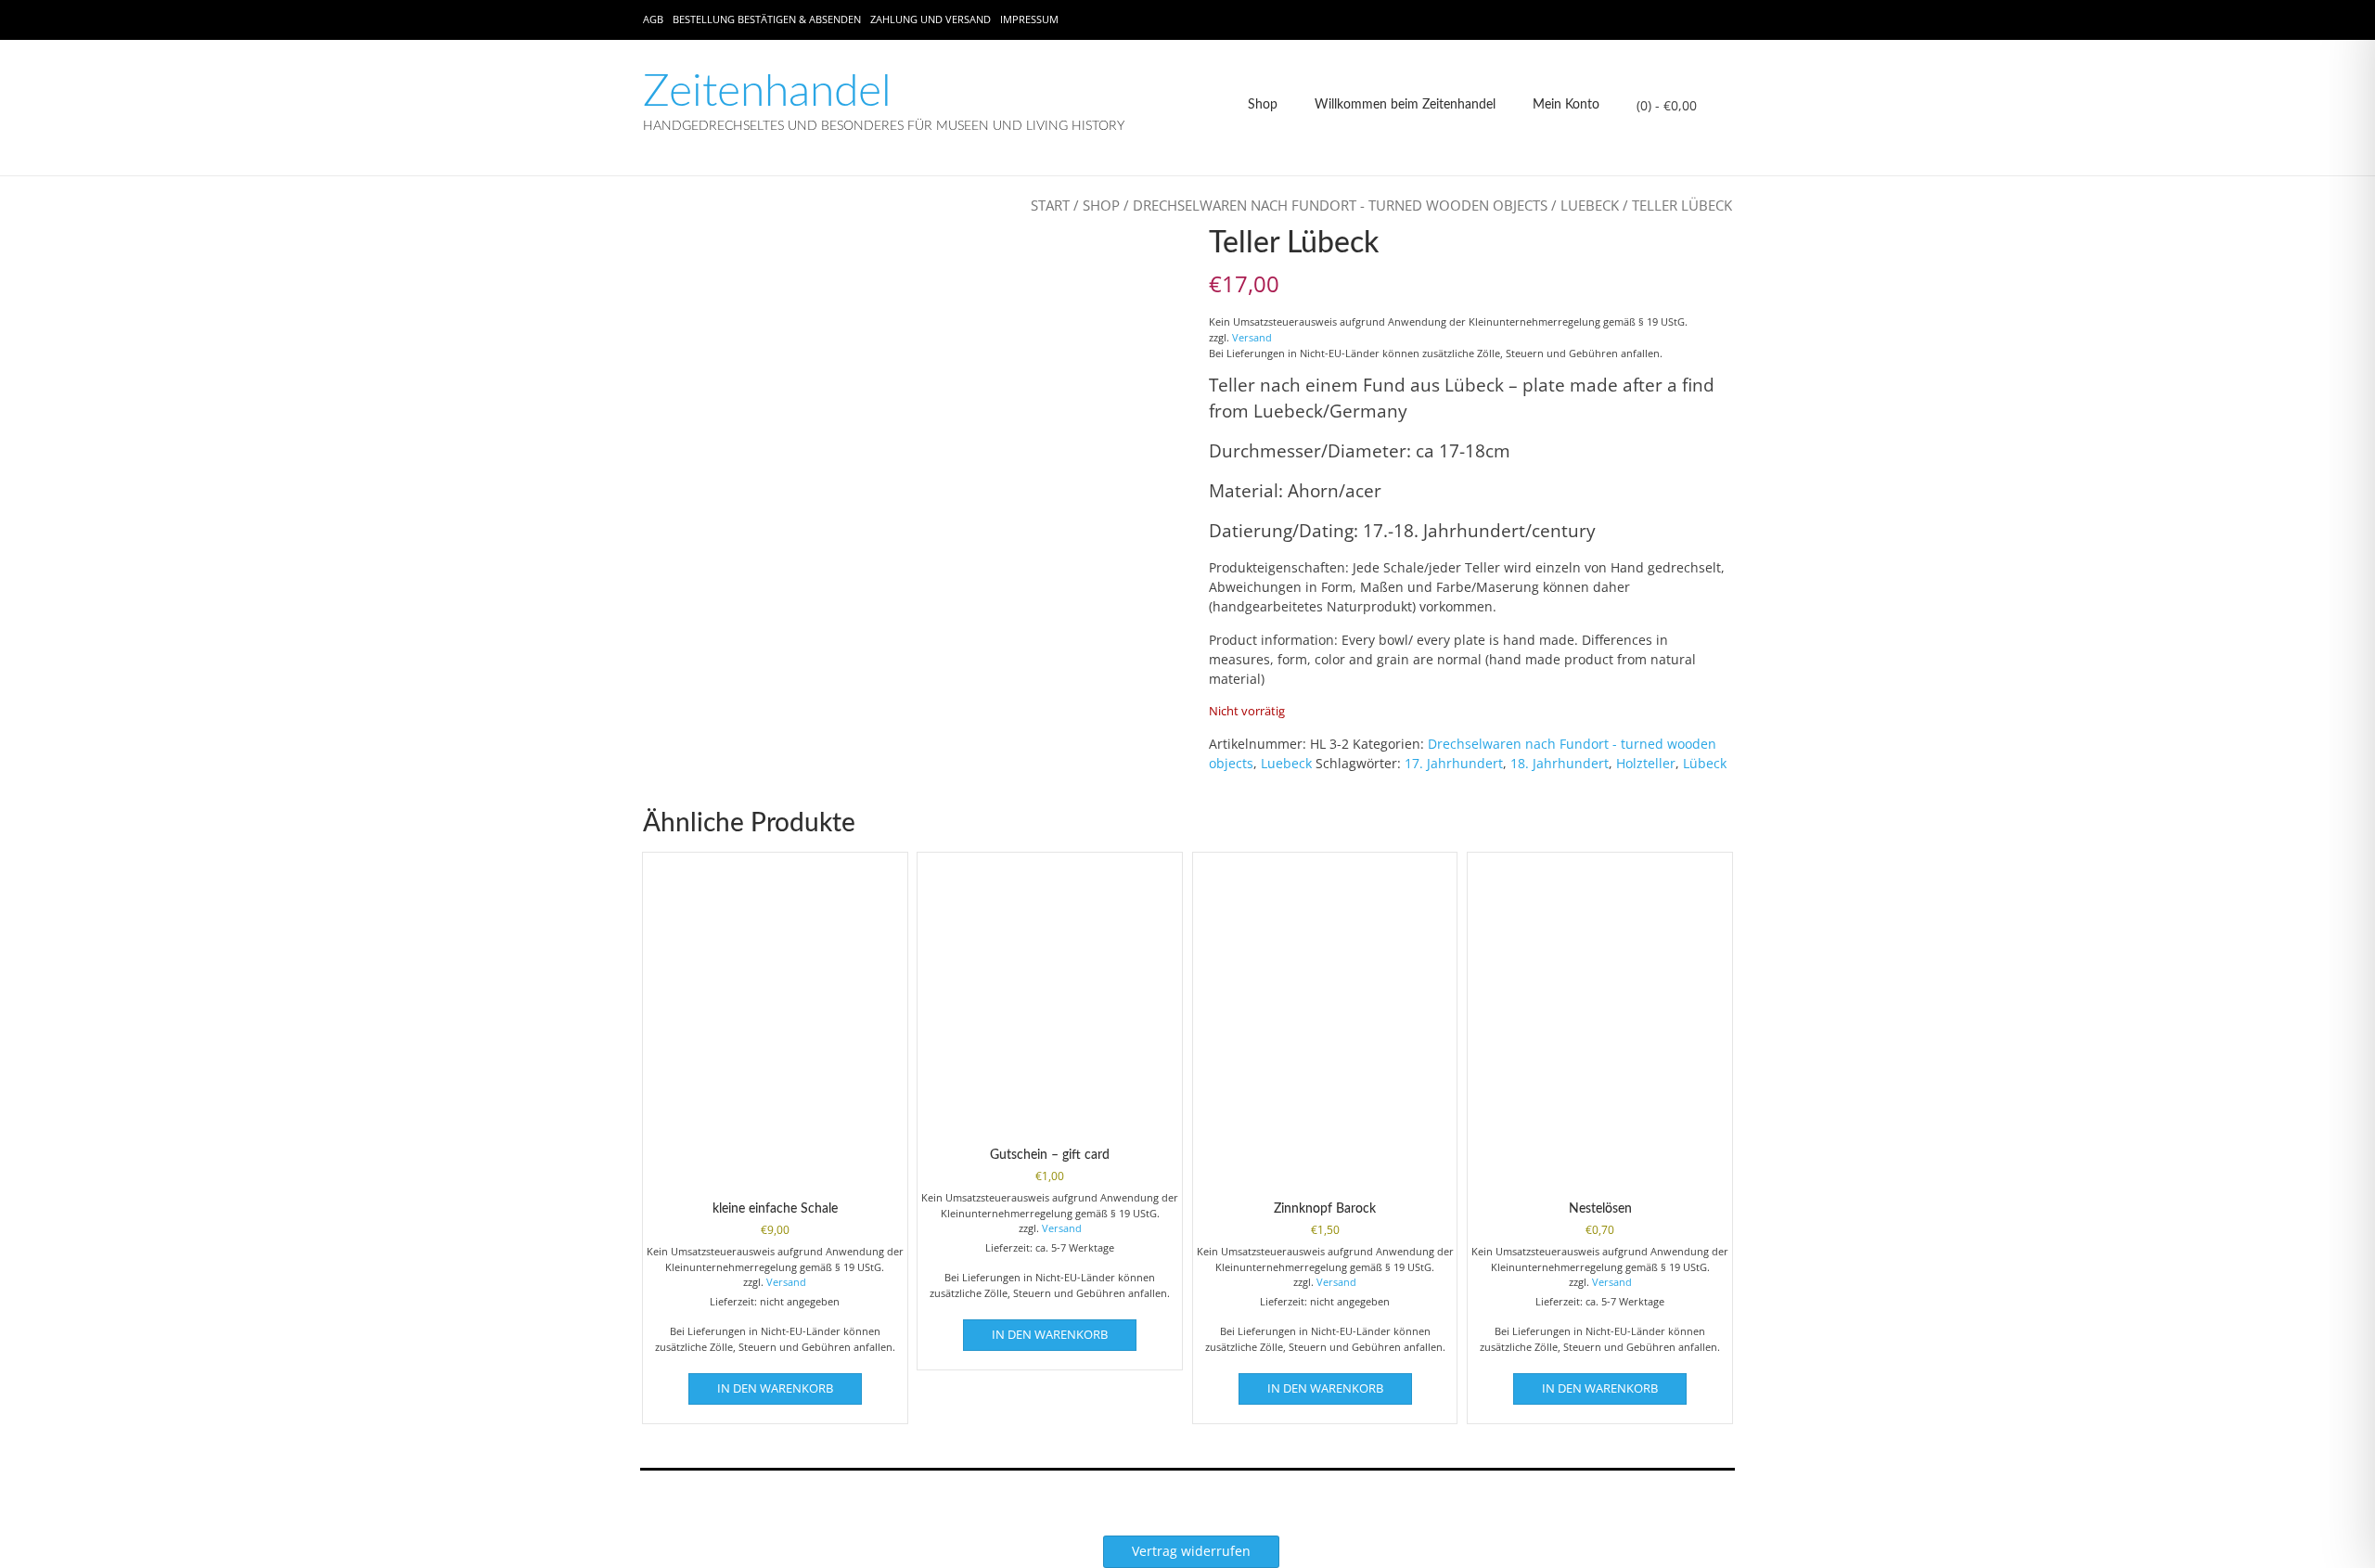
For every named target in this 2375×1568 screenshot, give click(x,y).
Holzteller (1646, 763)
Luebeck (1590, 205)
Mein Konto (1566, 105)
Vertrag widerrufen (1191, 1551)
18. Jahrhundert (1560, 763)
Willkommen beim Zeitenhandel (1405, 105)
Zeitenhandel (767, 92)
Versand (1252, 337)
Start (1050, 205)
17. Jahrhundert (1454, 763)
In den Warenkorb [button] (775, 1388)
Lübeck (1705, 763)
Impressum (1029, 19)
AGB (653, 19)
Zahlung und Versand (931, 19)
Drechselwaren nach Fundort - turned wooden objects (1340, 205)
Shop (1263, 105)
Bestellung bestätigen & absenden (767, 19)
